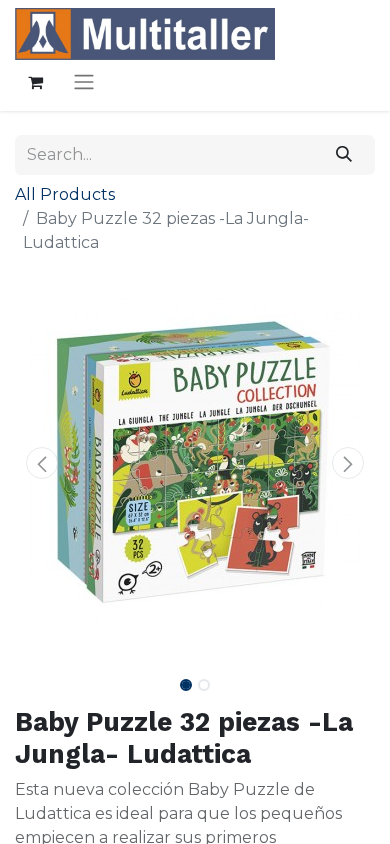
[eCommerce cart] (35, 82)
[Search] (344, 155)
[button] (42, 463)
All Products (65, 194)
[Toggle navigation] (84, 81)
